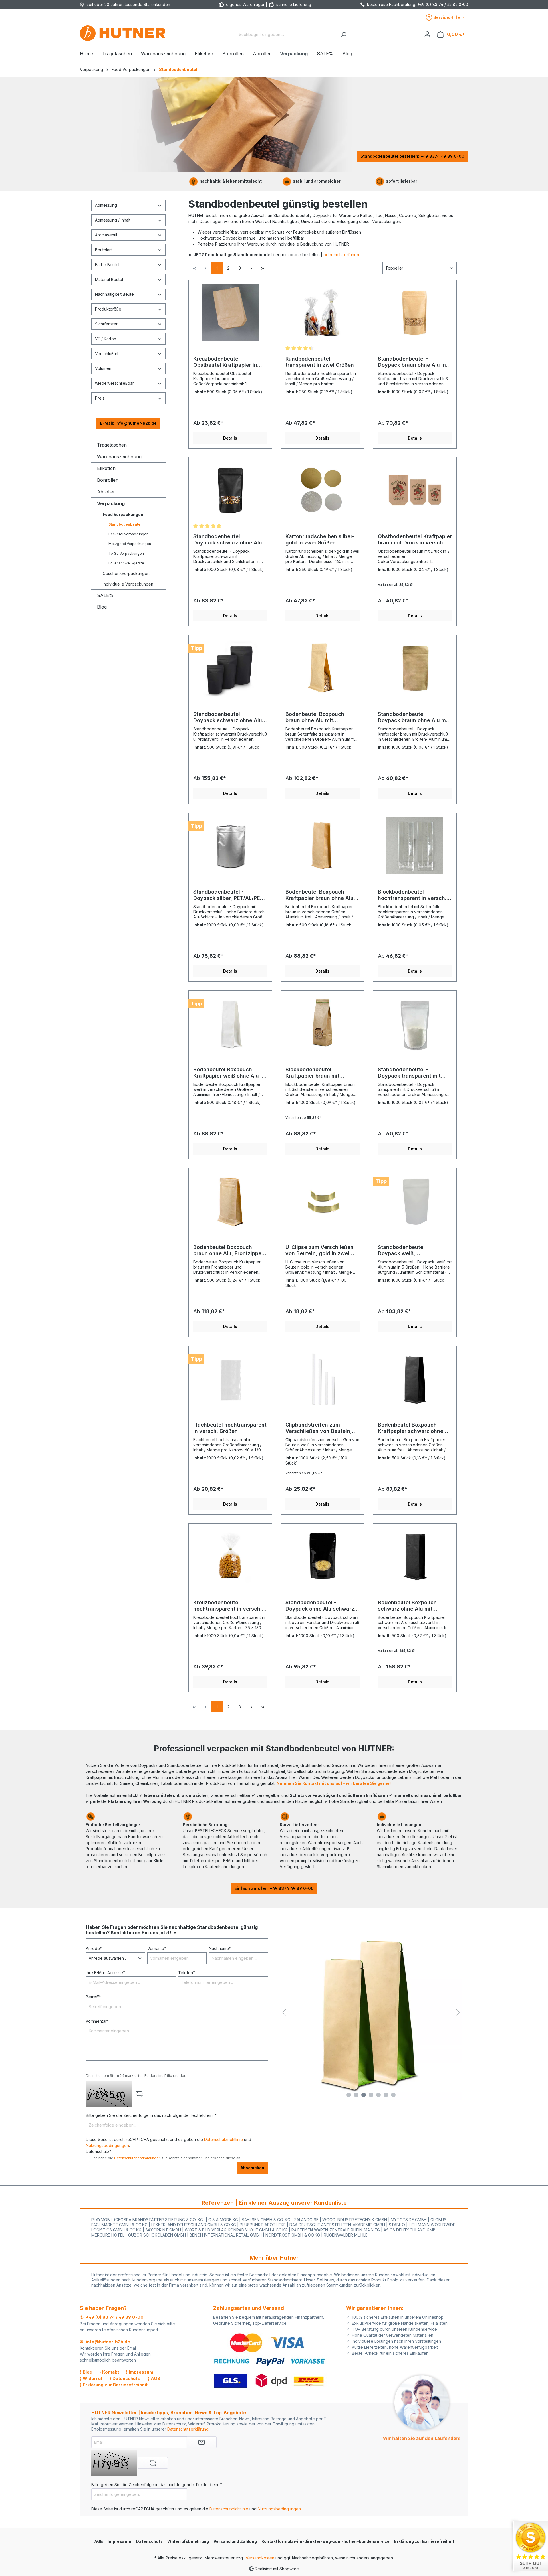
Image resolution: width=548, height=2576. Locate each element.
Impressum (119, 2541)
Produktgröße (108, 309)
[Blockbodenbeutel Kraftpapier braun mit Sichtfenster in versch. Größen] (322, 1024)
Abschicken (252, 2168)
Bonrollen (108, 480)
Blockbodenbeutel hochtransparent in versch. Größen (412, 895)
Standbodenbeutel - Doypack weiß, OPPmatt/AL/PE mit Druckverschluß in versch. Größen (411, 1250)
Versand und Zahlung (235, 2541)
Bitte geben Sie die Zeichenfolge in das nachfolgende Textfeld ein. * (151, 2115)
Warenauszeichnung (119, 457)
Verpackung (111, 503)
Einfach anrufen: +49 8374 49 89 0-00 (274, 1888)
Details (230, 438)
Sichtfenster (106, 324)
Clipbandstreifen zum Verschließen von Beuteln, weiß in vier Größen (319, 1428)
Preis (100, 398)
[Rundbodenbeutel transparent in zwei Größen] (322, 313)
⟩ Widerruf (91, 2378)
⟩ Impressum (140, 2372)
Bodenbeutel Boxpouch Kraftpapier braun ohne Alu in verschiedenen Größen (320, 895)
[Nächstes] (458, 2012)
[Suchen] (343, 34)
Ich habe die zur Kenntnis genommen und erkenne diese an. (167, 2158)
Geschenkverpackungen (126, 573)
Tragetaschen (112, 445)
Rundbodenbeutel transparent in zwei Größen (320, 362)
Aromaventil (106, 235)
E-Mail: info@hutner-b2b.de (128, 423)
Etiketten (106, 468)
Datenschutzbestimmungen (137, 2158)
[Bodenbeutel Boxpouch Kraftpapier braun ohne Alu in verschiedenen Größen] (322, 846)
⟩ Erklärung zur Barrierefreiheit (114, 2385)
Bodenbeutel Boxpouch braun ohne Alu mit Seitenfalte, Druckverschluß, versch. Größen (322, 717)
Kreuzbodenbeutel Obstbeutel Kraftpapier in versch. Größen (225, 362)
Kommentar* (97, 2021)
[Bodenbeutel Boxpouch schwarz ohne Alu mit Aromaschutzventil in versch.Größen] (415, 1557)
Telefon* (187, 1973)
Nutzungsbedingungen (107, 2145)
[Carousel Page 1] (349, 2095)
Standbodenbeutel (125, 524)
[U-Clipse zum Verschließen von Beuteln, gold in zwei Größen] (322, 1201)
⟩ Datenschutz (125, 2378)
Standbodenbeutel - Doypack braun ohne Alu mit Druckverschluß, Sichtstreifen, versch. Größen (414, 362)
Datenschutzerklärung (188, 2429)
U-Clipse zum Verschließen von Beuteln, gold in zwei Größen (320, 1250)
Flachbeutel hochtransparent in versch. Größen (230, 1428)
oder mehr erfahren (342, 255)
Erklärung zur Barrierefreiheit (424, 2541)
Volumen (103, 368)
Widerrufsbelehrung (188, 2541)
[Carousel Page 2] (356, 2095)
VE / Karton (106, 339)
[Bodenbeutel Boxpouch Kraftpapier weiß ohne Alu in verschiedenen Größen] (230, 1024)
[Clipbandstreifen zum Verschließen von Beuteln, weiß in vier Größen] (322, 1379)
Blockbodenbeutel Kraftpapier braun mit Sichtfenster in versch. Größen (314, 1073)
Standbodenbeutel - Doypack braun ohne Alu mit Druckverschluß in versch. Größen (414, 717)
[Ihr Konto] (427, 34)
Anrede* (94, 1948)
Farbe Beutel (107, 265)
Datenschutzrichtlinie (223, 2139)
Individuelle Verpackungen (128, 584)
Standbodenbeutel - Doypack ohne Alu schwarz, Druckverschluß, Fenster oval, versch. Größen (321, 1606)
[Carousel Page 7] (393, 2095)
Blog (102, 607)
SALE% (105, 595)
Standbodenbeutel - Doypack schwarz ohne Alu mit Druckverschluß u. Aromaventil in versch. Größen (228, 717)
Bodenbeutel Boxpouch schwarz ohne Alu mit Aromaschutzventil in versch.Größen (407, 1606)
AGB (99, 2541)
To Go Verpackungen (126, 553)
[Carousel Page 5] (378, 2095)
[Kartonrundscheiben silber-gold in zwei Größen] (322, 491)
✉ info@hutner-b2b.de (105, 2342)
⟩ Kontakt (109, 2372)
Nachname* (220, 1948)
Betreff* (93, 1997)
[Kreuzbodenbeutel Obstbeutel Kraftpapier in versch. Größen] (230, 313)
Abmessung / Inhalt (113, 220)
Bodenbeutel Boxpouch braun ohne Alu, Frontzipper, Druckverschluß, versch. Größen (229, 1250)
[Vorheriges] (284, 2012)
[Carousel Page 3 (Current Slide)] (364, 2095)
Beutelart (103, 250)
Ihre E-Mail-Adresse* (105, 1973)
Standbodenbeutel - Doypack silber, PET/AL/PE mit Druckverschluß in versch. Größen (227, 895)
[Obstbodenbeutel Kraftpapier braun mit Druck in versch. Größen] (415, 491)
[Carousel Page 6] (386, 2095)
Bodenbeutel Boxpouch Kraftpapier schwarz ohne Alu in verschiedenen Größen (415, 1428)
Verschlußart (107, 354)
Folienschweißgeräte (126, 563)
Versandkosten (260, 2558)
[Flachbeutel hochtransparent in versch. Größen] (230, 1379)
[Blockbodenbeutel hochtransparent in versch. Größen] (415, 846)
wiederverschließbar (114, 383)
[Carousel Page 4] (371, 2095)
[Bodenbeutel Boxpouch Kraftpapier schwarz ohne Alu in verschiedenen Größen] (415, 1379)
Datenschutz (149, 2541)
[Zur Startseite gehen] (123, 33)
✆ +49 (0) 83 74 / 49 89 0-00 (112, 2317)
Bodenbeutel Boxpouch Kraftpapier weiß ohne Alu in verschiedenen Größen (229, 1073)
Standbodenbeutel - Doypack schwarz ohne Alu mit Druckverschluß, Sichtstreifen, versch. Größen (228, 540)
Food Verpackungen (123, 514)
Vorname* (157, 1948)
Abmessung (106, 205)
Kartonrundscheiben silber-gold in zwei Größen (320, 539)
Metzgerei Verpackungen (130, 544)
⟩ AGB (154, 2378)
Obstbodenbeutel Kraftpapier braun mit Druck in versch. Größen (415, 540)
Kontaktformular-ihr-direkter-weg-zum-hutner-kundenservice (326, 2541)
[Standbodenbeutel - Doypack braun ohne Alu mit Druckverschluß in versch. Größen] (415, 668)
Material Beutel (109, 279)
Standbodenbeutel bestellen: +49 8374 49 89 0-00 (412, 156)
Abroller (106, 492)
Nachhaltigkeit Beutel (115, 294)
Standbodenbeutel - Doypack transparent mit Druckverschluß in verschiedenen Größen (409, 1073)
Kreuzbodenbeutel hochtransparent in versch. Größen (227, 1606)
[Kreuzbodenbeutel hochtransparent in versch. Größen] (230, 1557)
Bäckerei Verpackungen (128, 534)
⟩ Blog (86, 2372)
